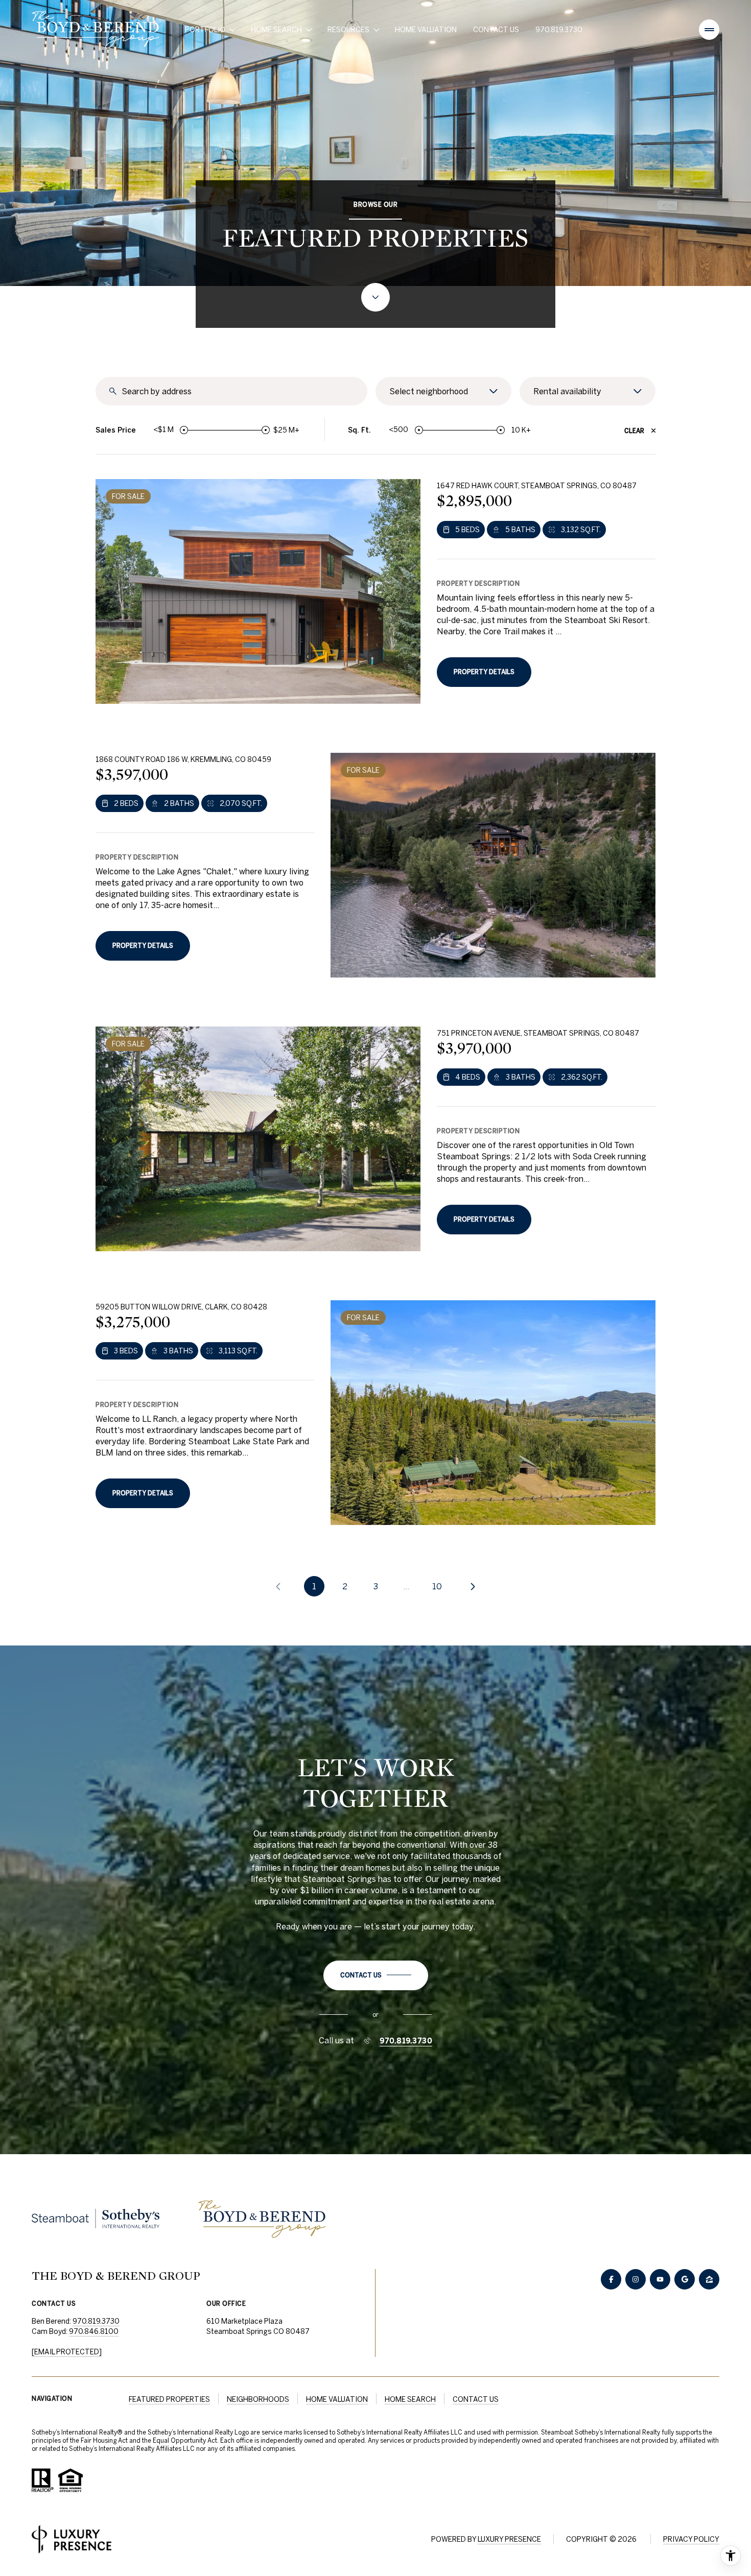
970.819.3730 (559, 30)
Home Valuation (426, 30)
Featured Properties (169, 2399)
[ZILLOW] (709, 2279)
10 (437, 1586)
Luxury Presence (509, 2539)
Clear (634, 431)
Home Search (410, 2399)
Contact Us (496, 30)
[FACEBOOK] (611, 2279)
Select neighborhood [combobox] (429, 391)
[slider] (184, 430)
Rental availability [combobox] (567, 391)
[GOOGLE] (685, 2279)
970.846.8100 (94, 2331)
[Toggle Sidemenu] (709, 30)
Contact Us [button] (476, 2399)
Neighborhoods (258, 2399)
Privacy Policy (691, 2539)
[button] (376, 1975)
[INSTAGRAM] (636, 2279)
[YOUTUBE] (660, 2279)
